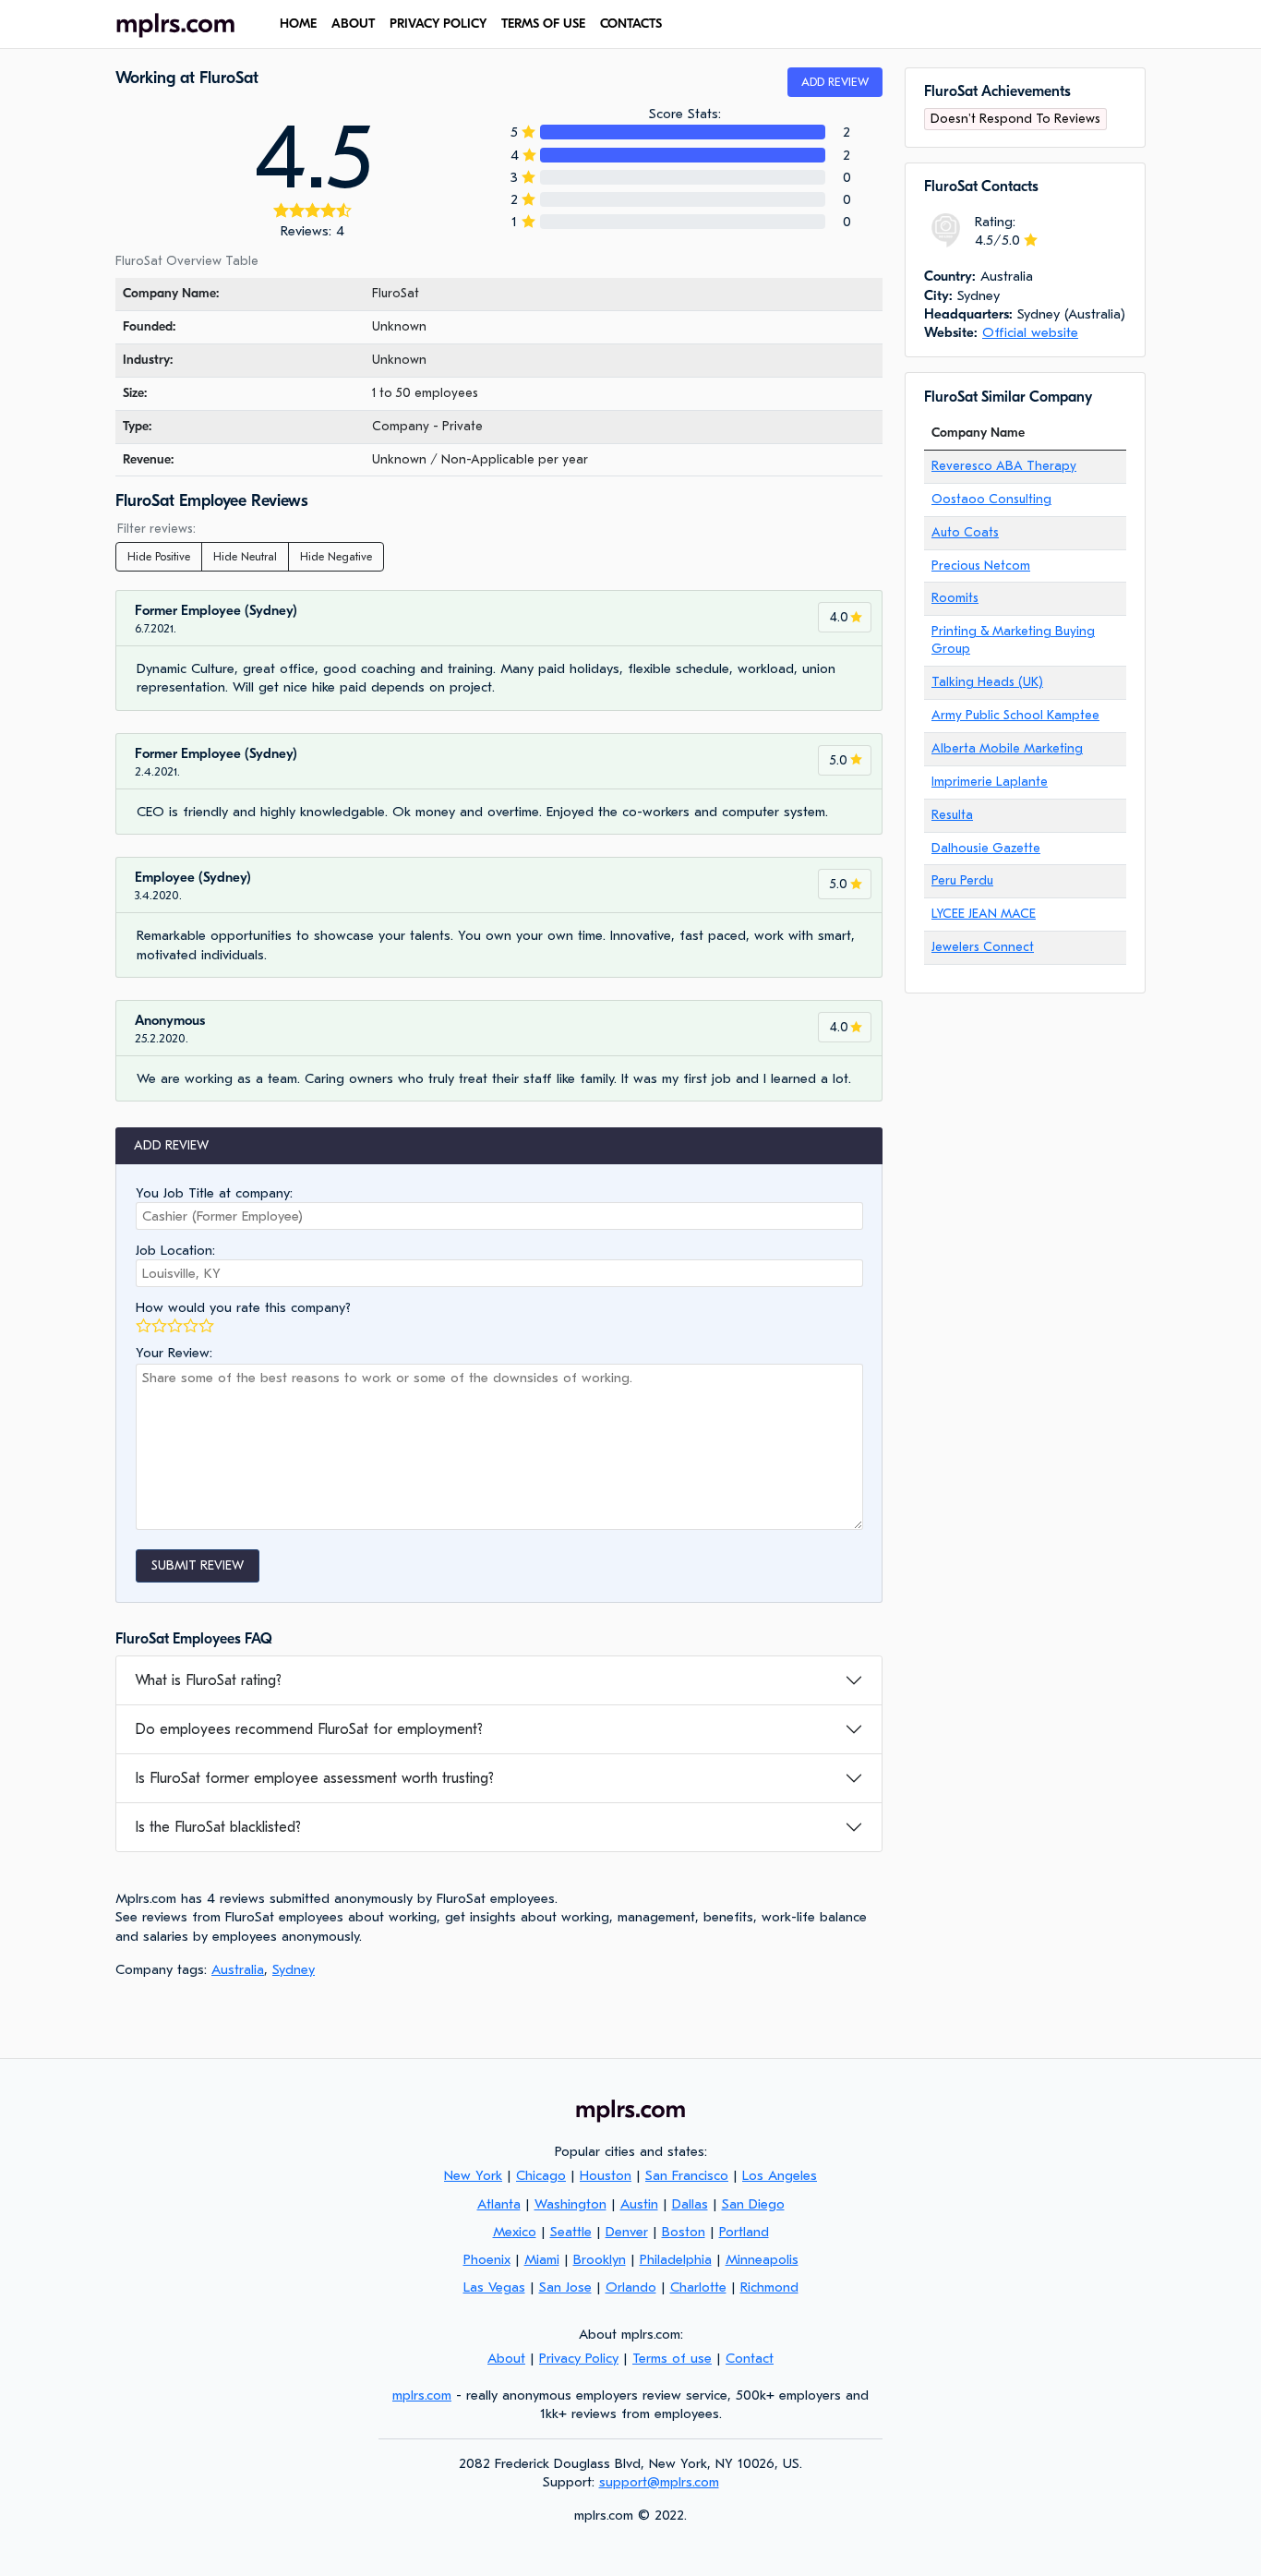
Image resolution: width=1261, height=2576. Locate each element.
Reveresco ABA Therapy (1004, 466)
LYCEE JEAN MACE (984, 914)
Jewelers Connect (983, 947)
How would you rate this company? (243, 1307)
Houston (606, 2175)
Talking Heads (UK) (987, 682)
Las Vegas (494, 2287)
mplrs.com (422, 2395)
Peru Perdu (962, 880)
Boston (684, 2232)
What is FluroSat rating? (208, 1680)
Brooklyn (600, 2259)
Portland (744, 2232)
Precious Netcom (981, 566)
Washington (570, 2204)
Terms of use (543, 24)
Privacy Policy (438, 24)
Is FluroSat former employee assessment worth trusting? (314, 1778)
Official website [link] (1030, 332)
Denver (627, 2232)
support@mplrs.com (659, 2482)
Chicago (541, 2175)
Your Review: (174, 1353)
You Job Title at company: (214, 1193)
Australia (238, 1969)
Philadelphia (676, 2259)
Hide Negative (336, 557)
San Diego (753, 2204)
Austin (639, 2204)
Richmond (769, 2287)
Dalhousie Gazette (986, 848)
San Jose (565, 2287)
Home (298, 24)
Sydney (294, 1969)
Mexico (515, 2232)
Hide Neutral (245, 557)
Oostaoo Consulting (991, 499)
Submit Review (198, 1565)
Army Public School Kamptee (1015, 715)
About (353, 24)
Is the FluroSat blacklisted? (218, 1827)
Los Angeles (780, 2175)
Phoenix (487, 2259)
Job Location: (175, 1250)
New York (473, 2175)
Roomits (955, 598)
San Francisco (687, 2175)
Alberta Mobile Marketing (1007, 748)
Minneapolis (762, 2259)
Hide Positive (159, 557)
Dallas (690, 2204)
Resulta (952, 815)
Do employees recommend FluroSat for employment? (309, 1729)
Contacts (631, 24)
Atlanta (499, 2204)
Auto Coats (965, 532)
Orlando (631, 2287)
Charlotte (698, 2287)
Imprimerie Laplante (990, 782)
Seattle (571, 2232)
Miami (542, 2259)
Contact (750, 2358)
